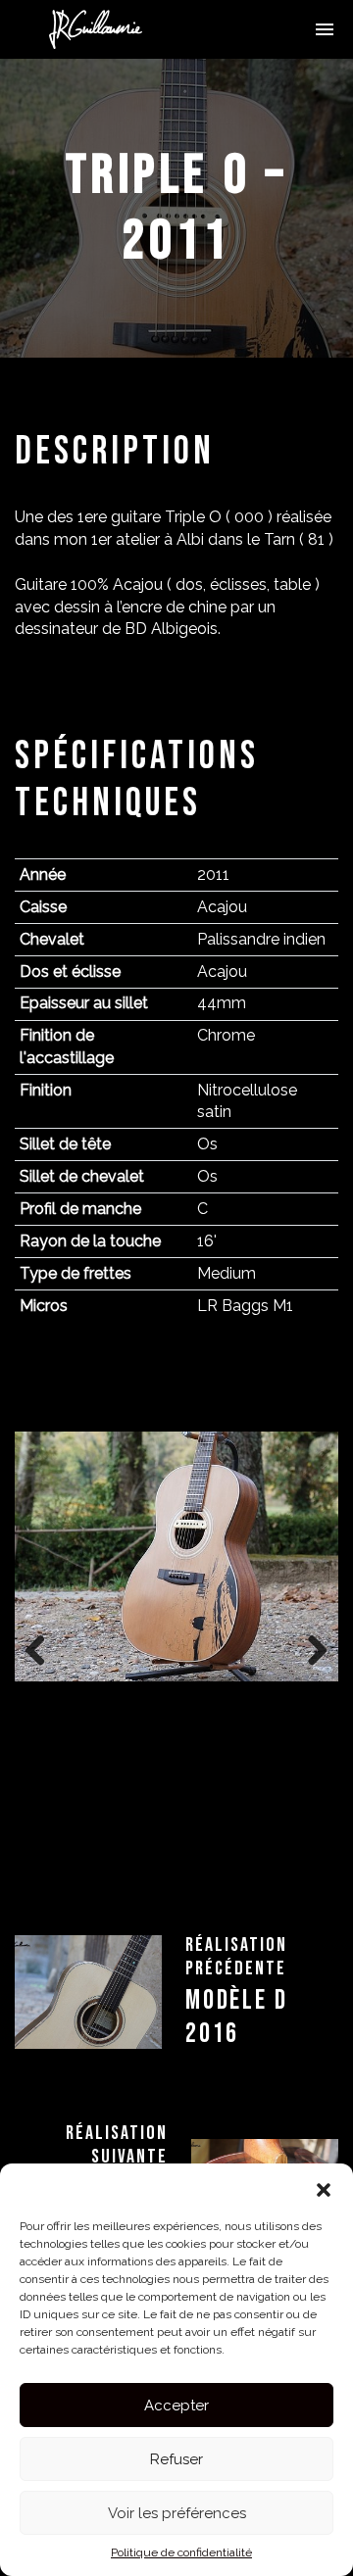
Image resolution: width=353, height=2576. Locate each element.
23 (245, 1886)
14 (323, 1864)
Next (309, 1647)
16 (87, 1886)
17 (109, 1886)
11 (255, 1864)
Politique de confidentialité (181, 2552)
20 (177, 1886)
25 (290, 1886)
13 (301, 1864)
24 (267, 1886)
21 (200, 1886)
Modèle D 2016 (236, 2017)
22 (222, 1886)
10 (233, 1864)
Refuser (176, 2459)
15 (64, 1886)
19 (154, 1886)
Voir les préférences (177, 2513)
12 (278, 1864)
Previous (44, 1647)
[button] (324, 2188)
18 (132, 1886)
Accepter (176, 2406)
